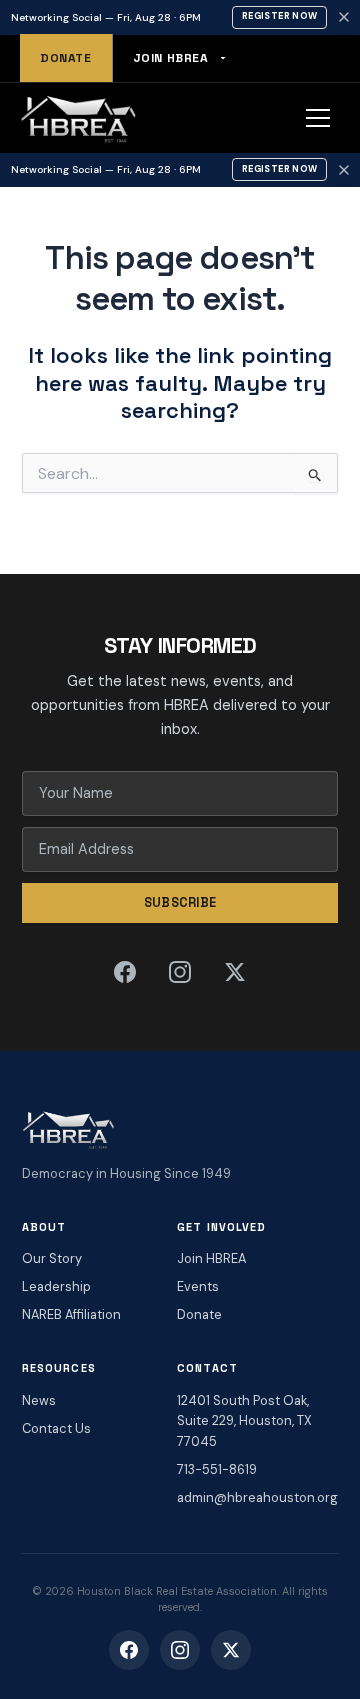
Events (198, 1286)
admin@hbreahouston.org (257, 1497)
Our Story (52, 1258)
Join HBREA (171, 58)
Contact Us (56, 1428)
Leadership (56, 1286)
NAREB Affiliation (71, 1314)
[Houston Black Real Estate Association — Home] (78, 118)
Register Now (279, 16)
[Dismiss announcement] (344, 17)
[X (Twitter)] (235, 972)
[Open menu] (318, 118)
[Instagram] (180, 972)
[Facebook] (125, 972)
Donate (66, 58)
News (39, 1400)
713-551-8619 (217, 1469)
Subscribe (180, 902)
